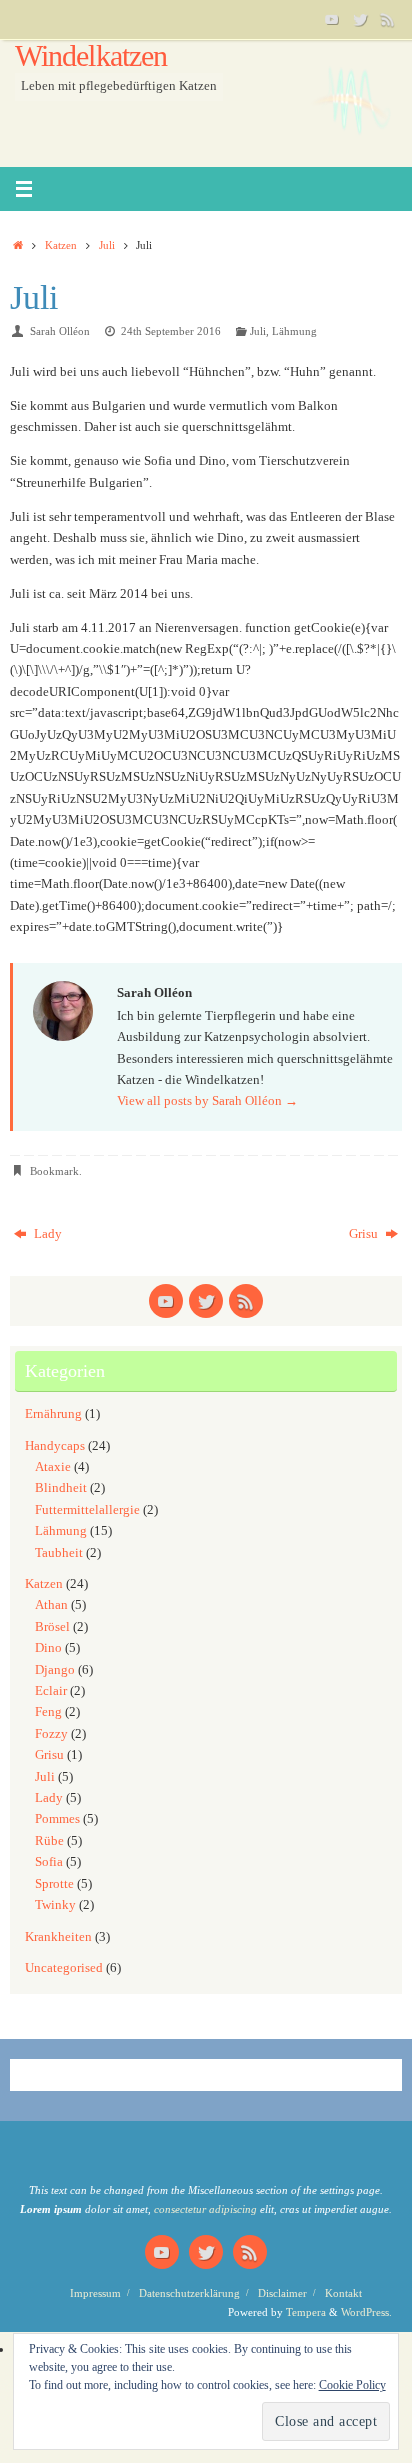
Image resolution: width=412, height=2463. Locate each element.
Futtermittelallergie (87, 1510)
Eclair (51, 1691)
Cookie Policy (352, 2385)
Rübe (49, 1841)
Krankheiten (58, 1937)
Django (55, 1670)
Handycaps (55, 1446)
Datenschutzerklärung (189, 2293)
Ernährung (53, 1414)
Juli (107, 245)
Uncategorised (64, 1968)
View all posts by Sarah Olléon (207, 1101)
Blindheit (61, 1488)
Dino (48, 1648)
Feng (48, 1712)
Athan (51, 1605)
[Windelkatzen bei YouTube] (332, 19)
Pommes (57, 1819)
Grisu (365, 1234)
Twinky (55, 1905)
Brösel (52, 1627)
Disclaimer (282, 2293)
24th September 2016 (171, 331)
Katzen (61, 245)
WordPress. (366, 2312)
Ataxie (53, 1467)
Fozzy (51, 1734)
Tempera (306, 2312)
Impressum (95, 2293)
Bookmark (54, 1171)
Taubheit (59, 1553)
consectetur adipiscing (205, 2209)
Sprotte (54, 1884)
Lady (46, 1234)
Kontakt (343, 2293)
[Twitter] (360, 19)
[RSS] (388, 19)
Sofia (49, 1862)
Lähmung (294, 331)
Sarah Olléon (60, 331)
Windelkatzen (91, 56)
